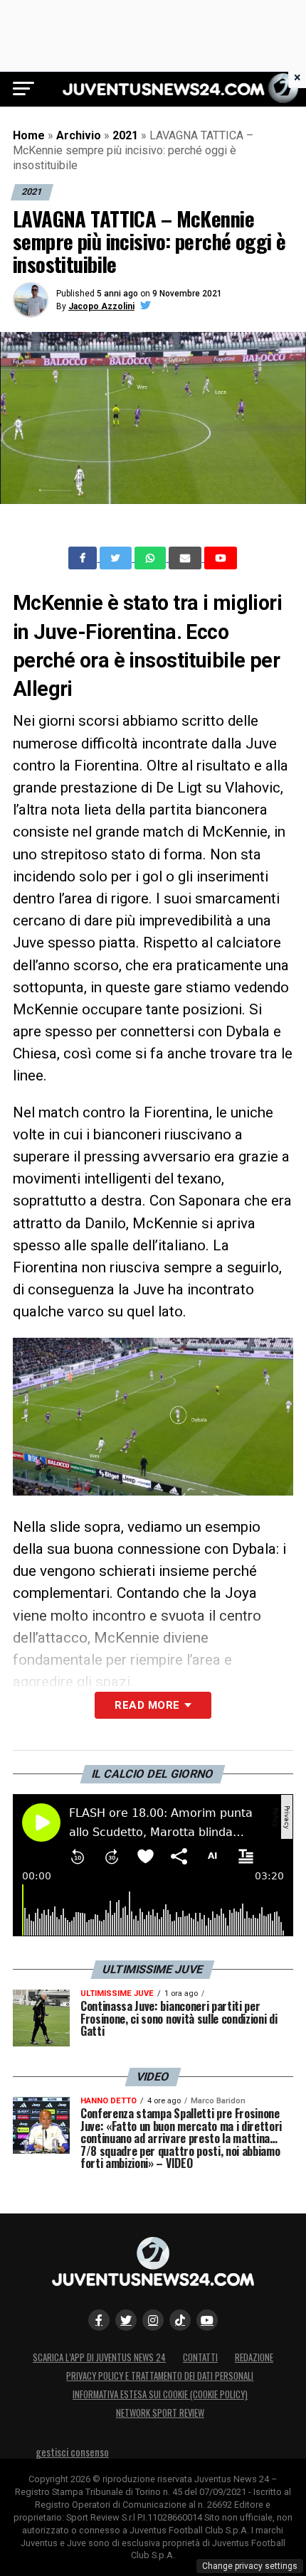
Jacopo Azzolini (101, 306)
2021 (125, 135)
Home (29, 135)
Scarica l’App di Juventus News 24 (99, 2357)
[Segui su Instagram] (153, 2320)
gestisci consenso (72, 2452)
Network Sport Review (160, 2413)
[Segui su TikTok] (180, 2320)
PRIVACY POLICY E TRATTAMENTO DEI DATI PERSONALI (160, 2376)
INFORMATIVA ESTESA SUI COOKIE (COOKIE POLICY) (160, 2394)
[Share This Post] (152, 558)
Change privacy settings (250, 2566)
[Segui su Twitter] (126, 2320)
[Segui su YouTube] (207, 2320)
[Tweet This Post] (117, 558)
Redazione (254, 2357)
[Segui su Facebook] (99, 2320)
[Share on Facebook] (84, 558)
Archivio (79, 135)
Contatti (200, 2357)
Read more (147, 1705)
